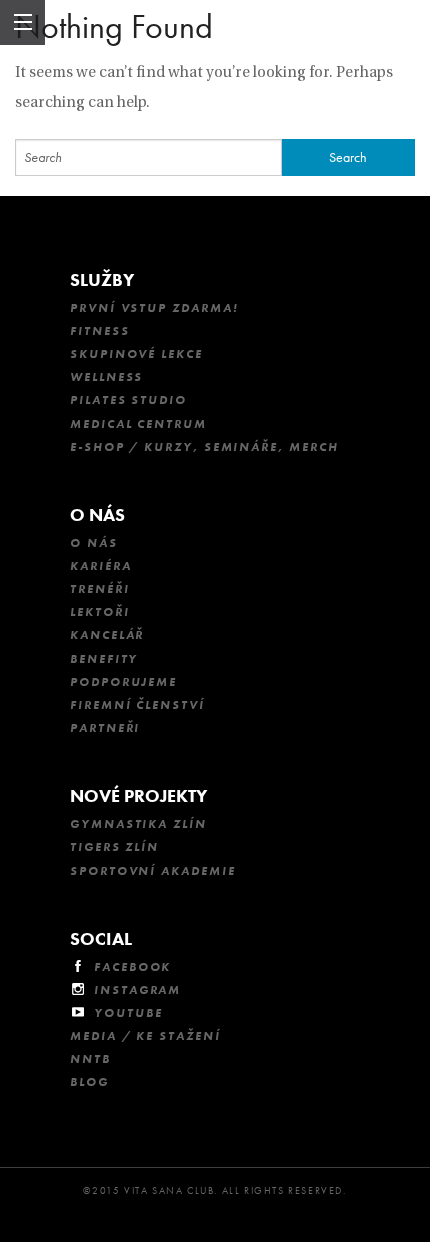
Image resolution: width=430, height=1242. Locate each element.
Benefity (104, 659)
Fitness (99, 331)
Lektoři (99, 612)
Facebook (132, 967)
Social (101, 938)
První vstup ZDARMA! (154, 308)
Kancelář (107, 635)
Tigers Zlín (114, 847)
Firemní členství (137, 705)
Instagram (137, 990)
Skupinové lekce (136, 354)
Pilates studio (128, 400)
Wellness (106, 377)
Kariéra (100, 566)
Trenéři (99, 589)
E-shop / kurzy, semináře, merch (204, 447)
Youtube (128, 1013)
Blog (89, 1082)
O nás (97, 514)
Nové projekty (138, 795)
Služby (102, 279)
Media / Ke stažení (145, 1036)
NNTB (90, 1059)
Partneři (105, 728)
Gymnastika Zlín (138, 824)
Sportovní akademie (153, 871)
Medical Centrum (138, 424)
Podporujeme (123, 682)
